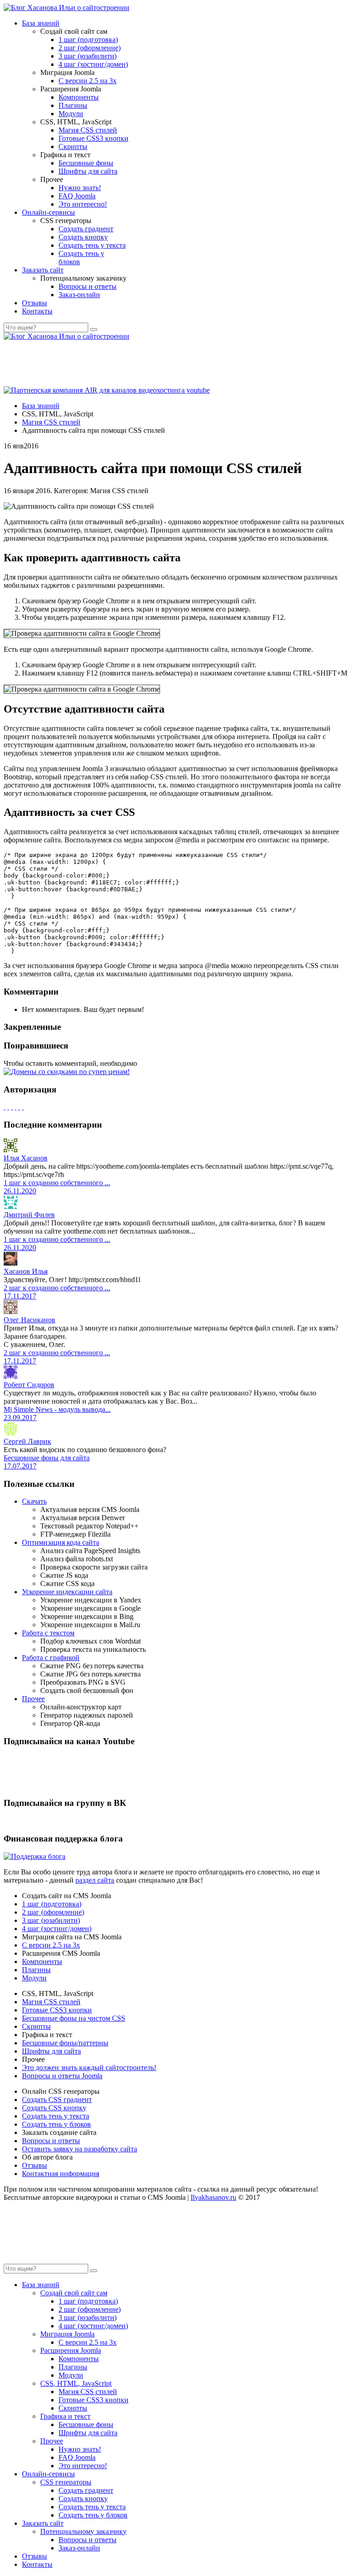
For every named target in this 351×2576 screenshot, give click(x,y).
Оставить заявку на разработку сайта (80, 2149)
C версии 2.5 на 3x (88, 81)
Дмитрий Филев (29, 1215)
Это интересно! (83, 204)
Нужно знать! (80, 188)
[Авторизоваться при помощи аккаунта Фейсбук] (5, 1107)
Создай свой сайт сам (74, 2293)
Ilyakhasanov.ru (213, 2197)
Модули (71, 114)
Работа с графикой (51, 1658)
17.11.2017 (20, 1296)
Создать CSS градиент (57, 2100)
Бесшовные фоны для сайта (47, 1458)
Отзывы (35, 303)
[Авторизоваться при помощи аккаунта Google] (8, 1107)
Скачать (34, 1501)
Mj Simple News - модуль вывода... (57, 1409)
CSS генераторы (66, 2482)
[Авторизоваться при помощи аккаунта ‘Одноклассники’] (16, 1107)
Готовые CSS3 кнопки (93, 138)
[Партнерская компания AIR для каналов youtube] (107, 390)
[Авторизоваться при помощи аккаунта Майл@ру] (12, 1107)
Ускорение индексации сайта (67, 1592)
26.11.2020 (20, 1191)
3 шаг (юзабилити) (88, 56)
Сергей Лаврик (27, 1441)
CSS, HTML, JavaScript (76, 2383)
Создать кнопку (83, 237)
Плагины (73, 105)
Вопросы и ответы (88, 286)
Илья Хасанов (26, 1158)
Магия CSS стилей (88, 130)
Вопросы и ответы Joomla (62, 2076)
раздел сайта (95, 1880)
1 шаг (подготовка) (88, 40)
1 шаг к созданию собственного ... (57, 1183)
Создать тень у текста (92, 245)
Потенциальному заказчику (83, 2531)
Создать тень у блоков (56, 2124)
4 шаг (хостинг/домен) (93, 64)
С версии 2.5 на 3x (51, 1945)
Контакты (37, 311)
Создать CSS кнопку (54, 2108)
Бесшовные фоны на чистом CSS (74, 2018)
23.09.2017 (20, 1418)
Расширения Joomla (71, 2350)
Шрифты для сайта (88, 171)
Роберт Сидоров (29, 1385)
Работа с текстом (48, 1633)
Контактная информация (61, 2174)
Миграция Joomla (67, 2334)
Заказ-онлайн (79, 295)
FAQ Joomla (77, 196)
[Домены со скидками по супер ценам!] (67, 1072)
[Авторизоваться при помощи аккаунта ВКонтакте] (19, 1107)
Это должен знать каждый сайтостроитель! (89, 2068)
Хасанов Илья (26, 1271)
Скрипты (73, 146)
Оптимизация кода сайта (61, 1542)
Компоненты (79, 97)
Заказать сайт (43, 270)
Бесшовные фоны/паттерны (65, 2043)
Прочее (33, 1699)
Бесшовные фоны (86, 163)
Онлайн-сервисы (48, 212)
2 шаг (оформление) (90, 48)
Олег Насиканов (29, 1320)
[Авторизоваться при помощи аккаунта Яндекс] (23, 1107)
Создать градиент (86, 229)
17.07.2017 (20, 1466)
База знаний (41, 23)
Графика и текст (65, 2416)
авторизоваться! (164, 1063)
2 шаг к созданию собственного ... (57, 1288)
